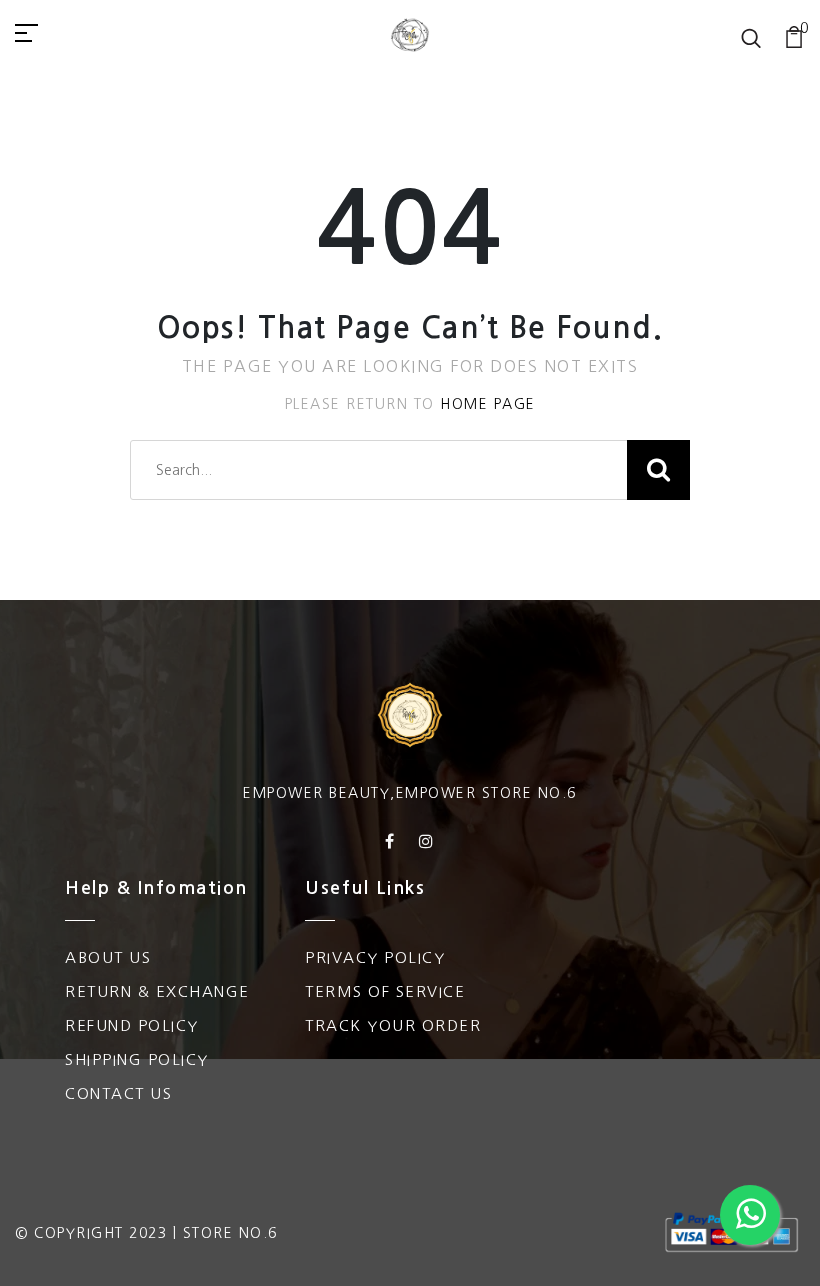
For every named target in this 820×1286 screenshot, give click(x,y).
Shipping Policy (137, 1059)
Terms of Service (385, 991)
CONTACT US (118, 1093)
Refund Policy (132, 1025)
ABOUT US (108, 957)
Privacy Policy (375, 957)
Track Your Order (393, 1025)
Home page (488, 404)
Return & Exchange (157, 991)
